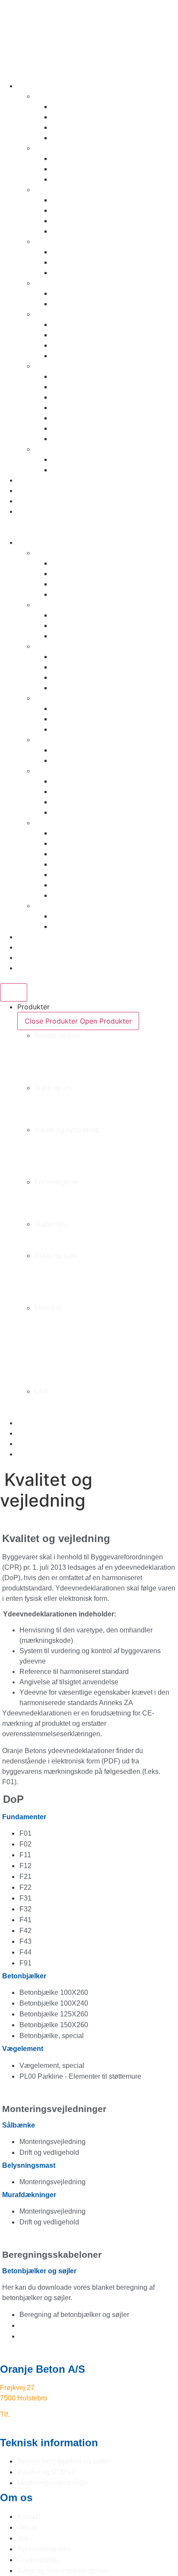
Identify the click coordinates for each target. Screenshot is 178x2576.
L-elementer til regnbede (92, 459)
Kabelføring (71, 252)
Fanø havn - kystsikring (56, 1150)
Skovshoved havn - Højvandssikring (77, 1161)
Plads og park (57, 314)
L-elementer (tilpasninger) (94, 470)
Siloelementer (74, 355)
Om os (28, 511)
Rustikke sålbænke (83, 376)
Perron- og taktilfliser (87, 138)
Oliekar (63, 262)
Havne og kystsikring (69, 189)
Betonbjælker (74, 438)
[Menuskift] (14, 992)
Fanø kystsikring (79, 210)
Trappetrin (51, 283)
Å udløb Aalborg (79, 231)
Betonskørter (73, 179)
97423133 (27, 2414)
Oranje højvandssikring (89, 200)
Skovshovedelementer (88, 221)
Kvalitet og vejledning (52, 501)
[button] (89, 532)
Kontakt (30, 522)
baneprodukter (59, 96)
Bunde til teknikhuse (85, 272)
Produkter (33, 86)
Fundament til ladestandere (96, 158)
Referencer (35, 490)
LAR (41, 449)
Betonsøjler (70, 418)
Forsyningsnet (57, 241)
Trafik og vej (55, 148)
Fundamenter (73, 169)
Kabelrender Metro (82, 117)
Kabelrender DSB (79, 106)
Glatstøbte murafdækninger (97, 407)
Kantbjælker (72, 127)
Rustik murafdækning (87, 397)
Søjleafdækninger (81, 428)
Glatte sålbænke (79, 387)
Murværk (49, 366)
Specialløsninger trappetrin (96, 304)
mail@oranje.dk (24, 2425)
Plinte (61, 335)
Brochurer (33, 480)
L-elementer (71, 324)
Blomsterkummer (79, 345)
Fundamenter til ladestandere (65, 1098)
